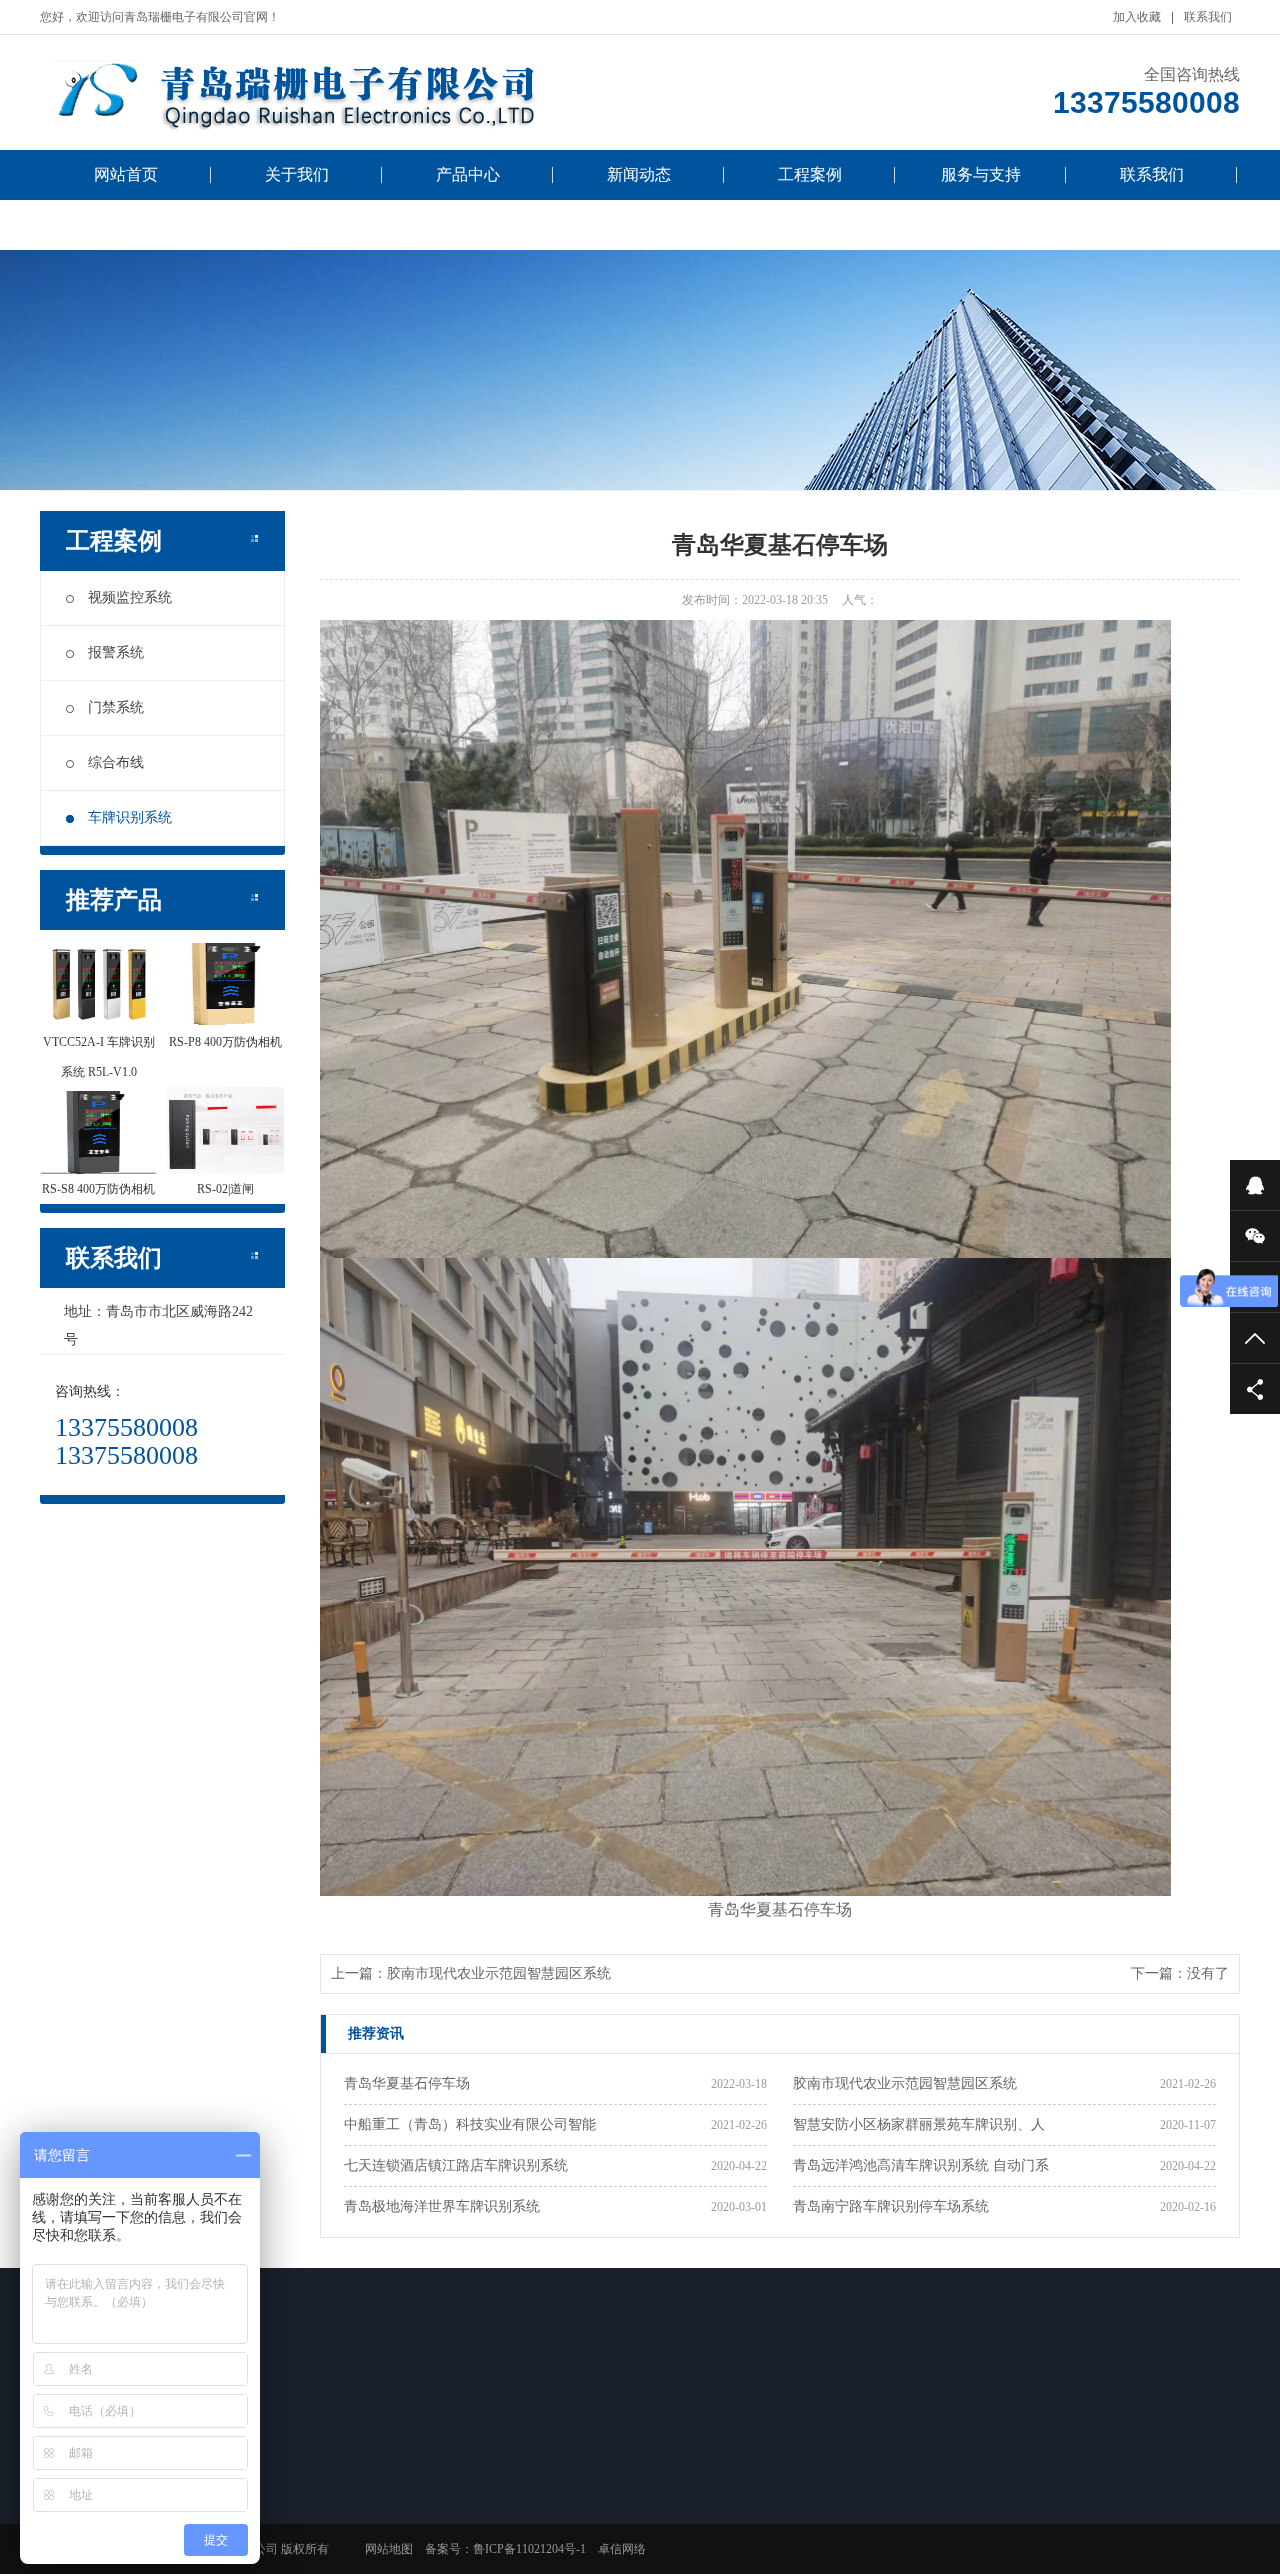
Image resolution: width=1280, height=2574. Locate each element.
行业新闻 (376, 2483)
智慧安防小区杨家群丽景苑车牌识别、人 (919, 2124)
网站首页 (126, 174)
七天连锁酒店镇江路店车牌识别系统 (456, 2165)
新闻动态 (639, 174)
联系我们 (1208, 17)
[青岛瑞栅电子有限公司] (340, 92)
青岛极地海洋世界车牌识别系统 (442, 2206)
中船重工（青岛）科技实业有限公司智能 (470, 2124)
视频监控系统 (130, 597)
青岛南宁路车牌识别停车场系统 (891, 2206)
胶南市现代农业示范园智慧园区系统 (499, 1973)
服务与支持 (981, 174)
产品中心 (468, 174)
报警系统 (116, 652)
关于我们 (297, 174)
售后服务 (658, 2483)
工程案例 (810, 174)
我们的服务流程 (126, 224)
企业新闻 (376, 2509)
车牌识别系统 (130, 817)
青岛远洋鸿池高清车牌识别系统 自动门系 (921, 2165)
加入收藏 (1137, 17)
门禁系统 (116, 707)
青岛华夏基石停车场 (407, 2083)
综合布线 (116, 762)
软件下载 (658, 2509)
